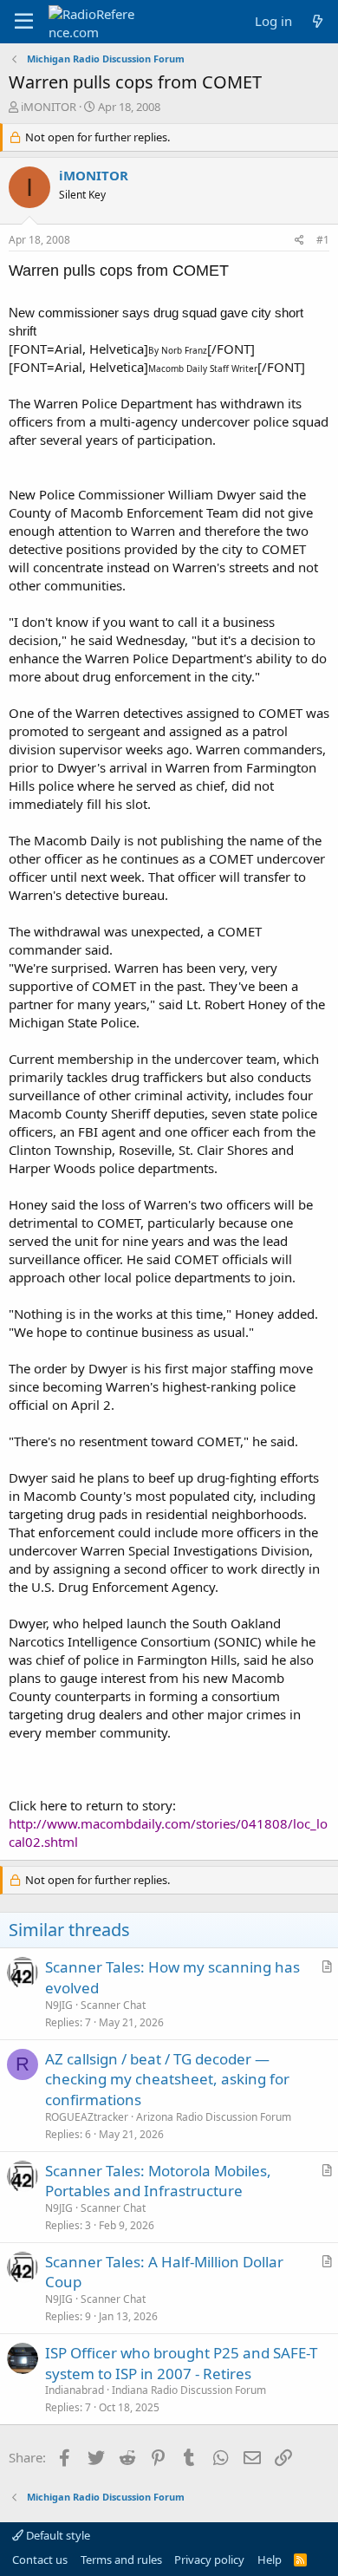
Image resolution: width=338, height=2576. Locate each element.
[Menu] (24, 22)
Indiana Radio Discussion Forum (189, 2390)
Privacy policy (209, 2560)
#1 (323, 240)
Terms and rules (121, 2560)
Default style (57, 2535)
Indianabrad (75, 2390)
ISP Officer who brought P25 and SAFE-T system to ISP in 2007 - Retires (181, 2363)
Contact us (40, 2560)
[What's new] (318, 21)
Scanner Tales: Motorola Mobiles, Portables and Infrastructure (158, 2181)
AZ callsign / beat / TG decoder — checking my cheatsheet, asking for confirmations (167, 2080)
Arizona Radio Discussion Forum (214, 2117)
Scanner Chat (113, 2005)
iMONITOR (49, 107)
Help (270, 2560)
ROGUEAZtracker (87, 2117)
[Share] (299, 241)
